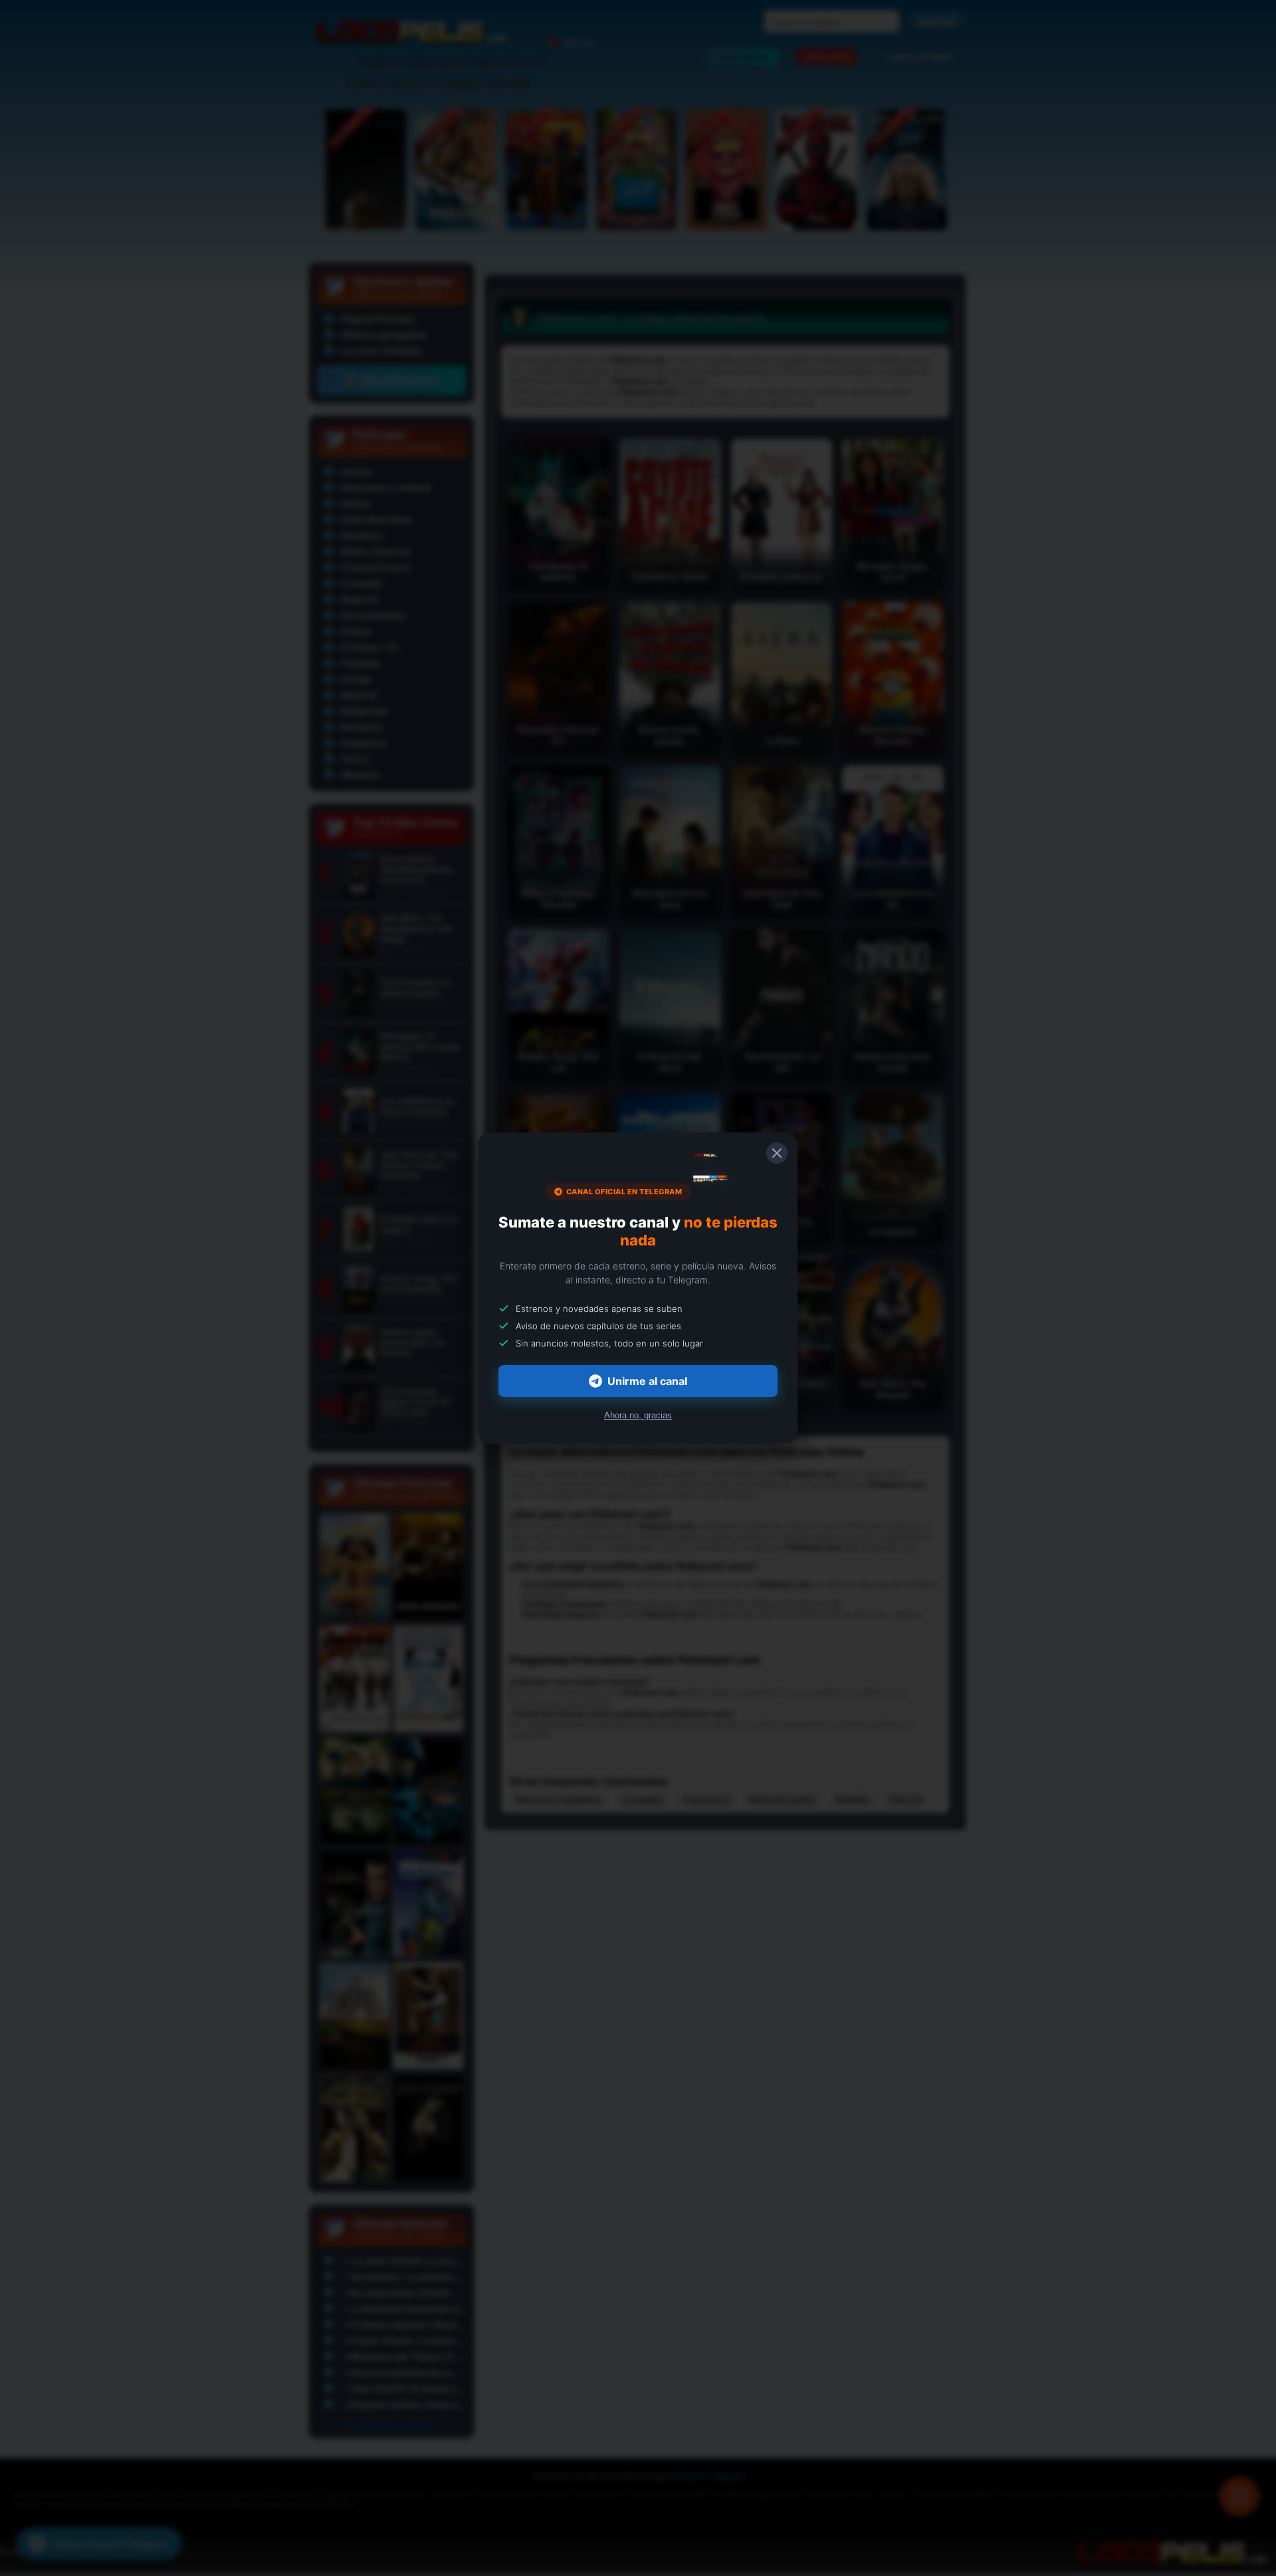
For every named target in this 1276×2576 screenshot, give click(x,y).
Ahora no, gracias (638, 1415)
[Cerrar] (777, 1153)
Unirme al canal (647, 1381)
